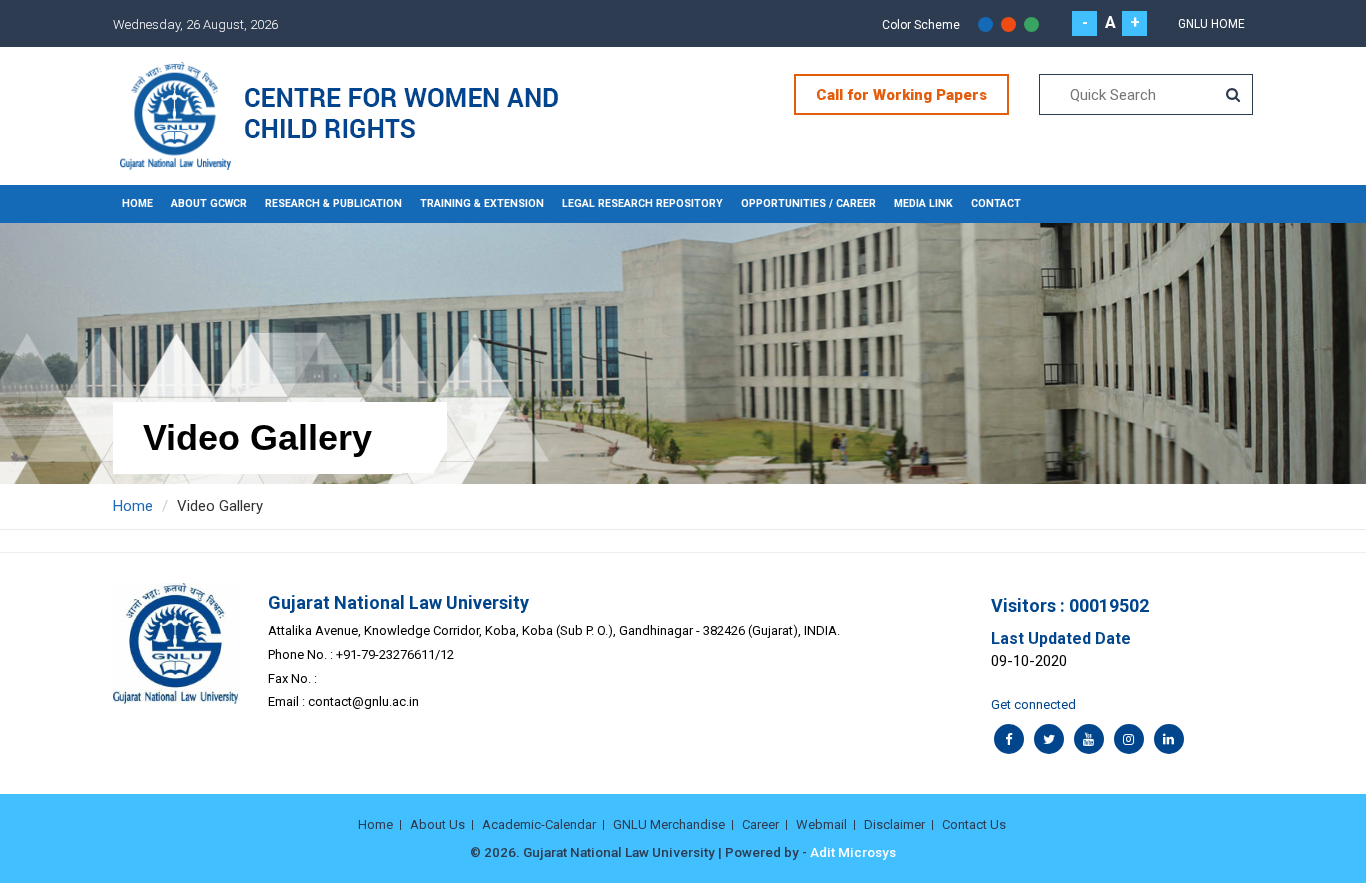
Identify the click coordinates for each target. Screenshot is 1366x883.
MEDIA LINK (923, 203)
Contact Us (974, 824)
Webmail (821, 824)
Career (760, 824)
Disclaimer (894, 824)
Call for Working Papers (901, 95)
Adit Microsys (853, 852)
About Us (437, 824)
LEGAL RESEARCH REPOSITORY (642, 203)
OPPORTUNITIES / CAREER (808, 203)
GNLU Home (1211, 24)
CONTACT (996, 203)
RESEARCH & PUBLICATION (333, 203)
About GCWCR (209, 203)
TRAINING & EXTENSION (482, 203)
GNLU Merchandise (669, 824)
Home (137, 203)
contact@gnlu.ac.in (363, 701)
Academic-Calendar (539, 824)
